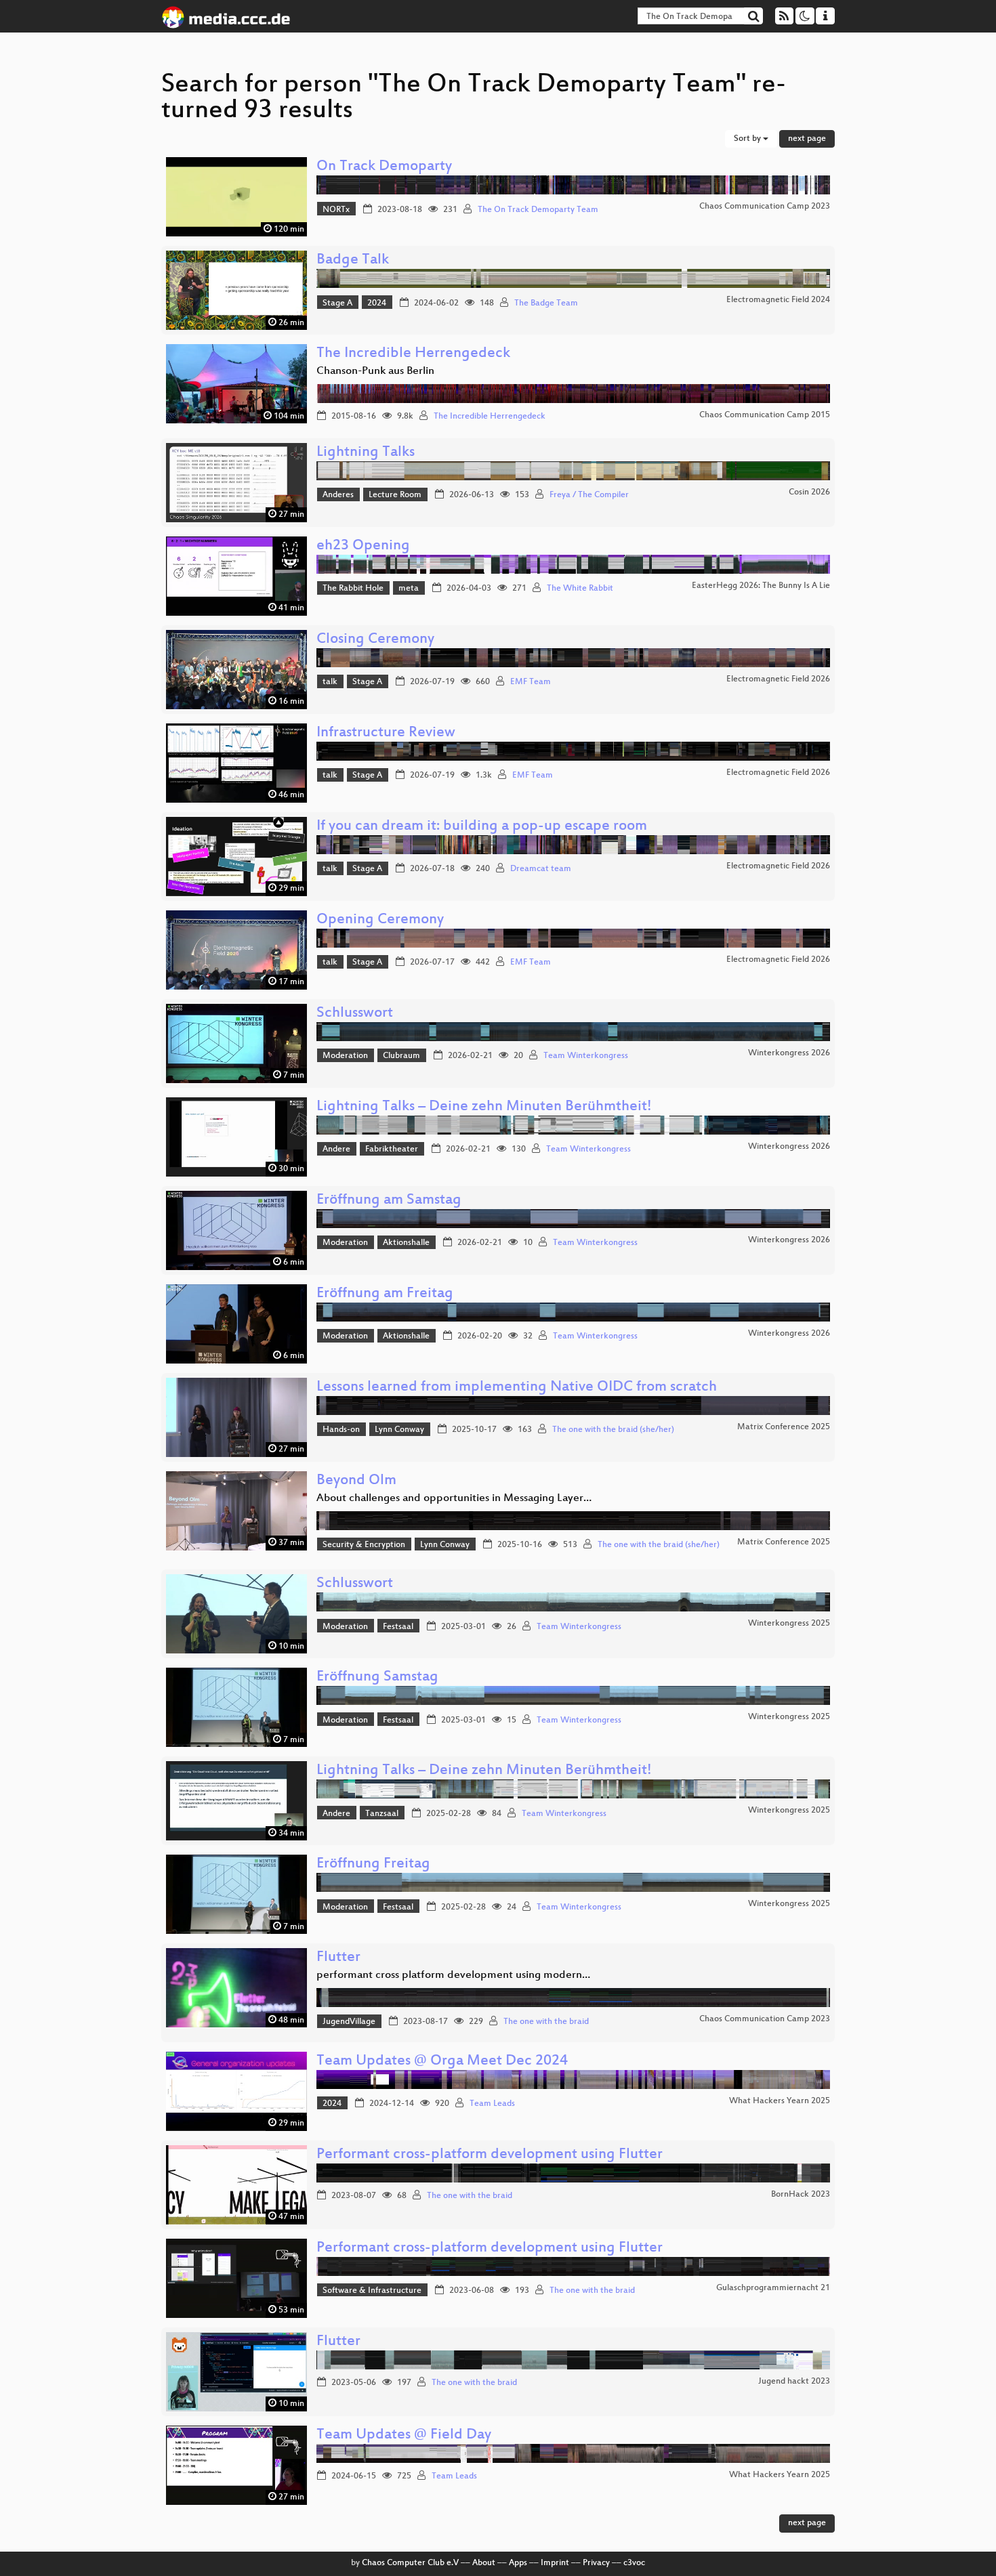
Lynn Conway (399, 1430)
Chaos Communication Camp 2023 (765, 207)
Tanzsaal (382, 1814)
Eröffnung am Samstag (389, 1201)
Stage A (337, 303)
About (484, 2563)
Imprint (555, 2563)
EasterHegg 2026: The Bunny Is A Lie (761, 586)
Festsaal (398, 1627)
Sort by (748, 139)
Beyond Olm (356, 1481)
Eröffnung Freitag (373, 1864)
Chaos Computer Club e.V (410, 2563)
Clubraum (401, 1056)
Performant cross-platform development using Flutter (490, 2155)
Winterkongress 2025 (789, 1624)
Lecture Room (395, 495)
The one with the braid (546, 2022)
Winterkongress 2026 (789, 1053)
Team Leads (492, 2104)
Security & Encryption (364, 1545)
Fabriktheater (392, 1149)
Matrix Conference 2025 (784, 1427)
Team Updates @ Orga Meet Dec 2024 (442, 2062)
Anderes (338, 495)
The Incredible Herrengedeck (413, 354)
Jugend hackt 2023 (794, 2382)
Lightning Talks (366, 453)
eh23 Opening (363, 546)
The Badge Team (546, 303)
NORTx (336, 210)
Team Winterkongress (586, 1056)
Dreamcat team (541, 869)
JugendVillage (349, 2022)
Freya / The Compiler (589, 495)
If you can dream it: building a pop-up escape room (482, 827)
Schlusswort (355, 1014)
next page (807, 139)
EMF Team (531, 682)
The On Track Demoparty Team (538, 210)
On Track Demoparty (384, 167)
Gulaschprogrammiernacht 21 (773, 2288)
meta (409, 589)
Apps (518, 2563)
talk (330, 682)
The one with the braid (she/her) (613, 1430)
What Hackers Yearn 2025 (780, 2101)
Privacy (596, 2563)
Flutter (338, 1958)
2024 (377, 303)
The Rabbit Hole (353, 589)
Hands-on (341, 1430)
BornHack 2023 (801, 2195)
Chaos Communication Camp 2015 (765, 415)
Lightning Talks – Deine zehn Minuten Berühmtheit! (484, 1107)
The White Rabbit (580, 589)
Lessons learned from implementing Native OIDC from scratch (517, 1388)
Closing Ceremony (375, 640)
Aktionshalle (406, 1243)
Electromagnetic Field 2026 (778, 679)
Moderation (345, 1056)
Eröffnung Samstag (377, 1677)
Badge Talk (353, 260)
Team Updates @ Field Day (404, 2435)
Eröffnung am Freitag (385, 1294)
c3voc (634, 2563)
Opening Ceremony (380, 920)
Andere (336, 1149)
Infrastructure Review (386, 733)
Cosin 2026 (809, 492)
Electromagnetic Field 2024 (778, 300)
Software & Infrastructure (372, 2291)
